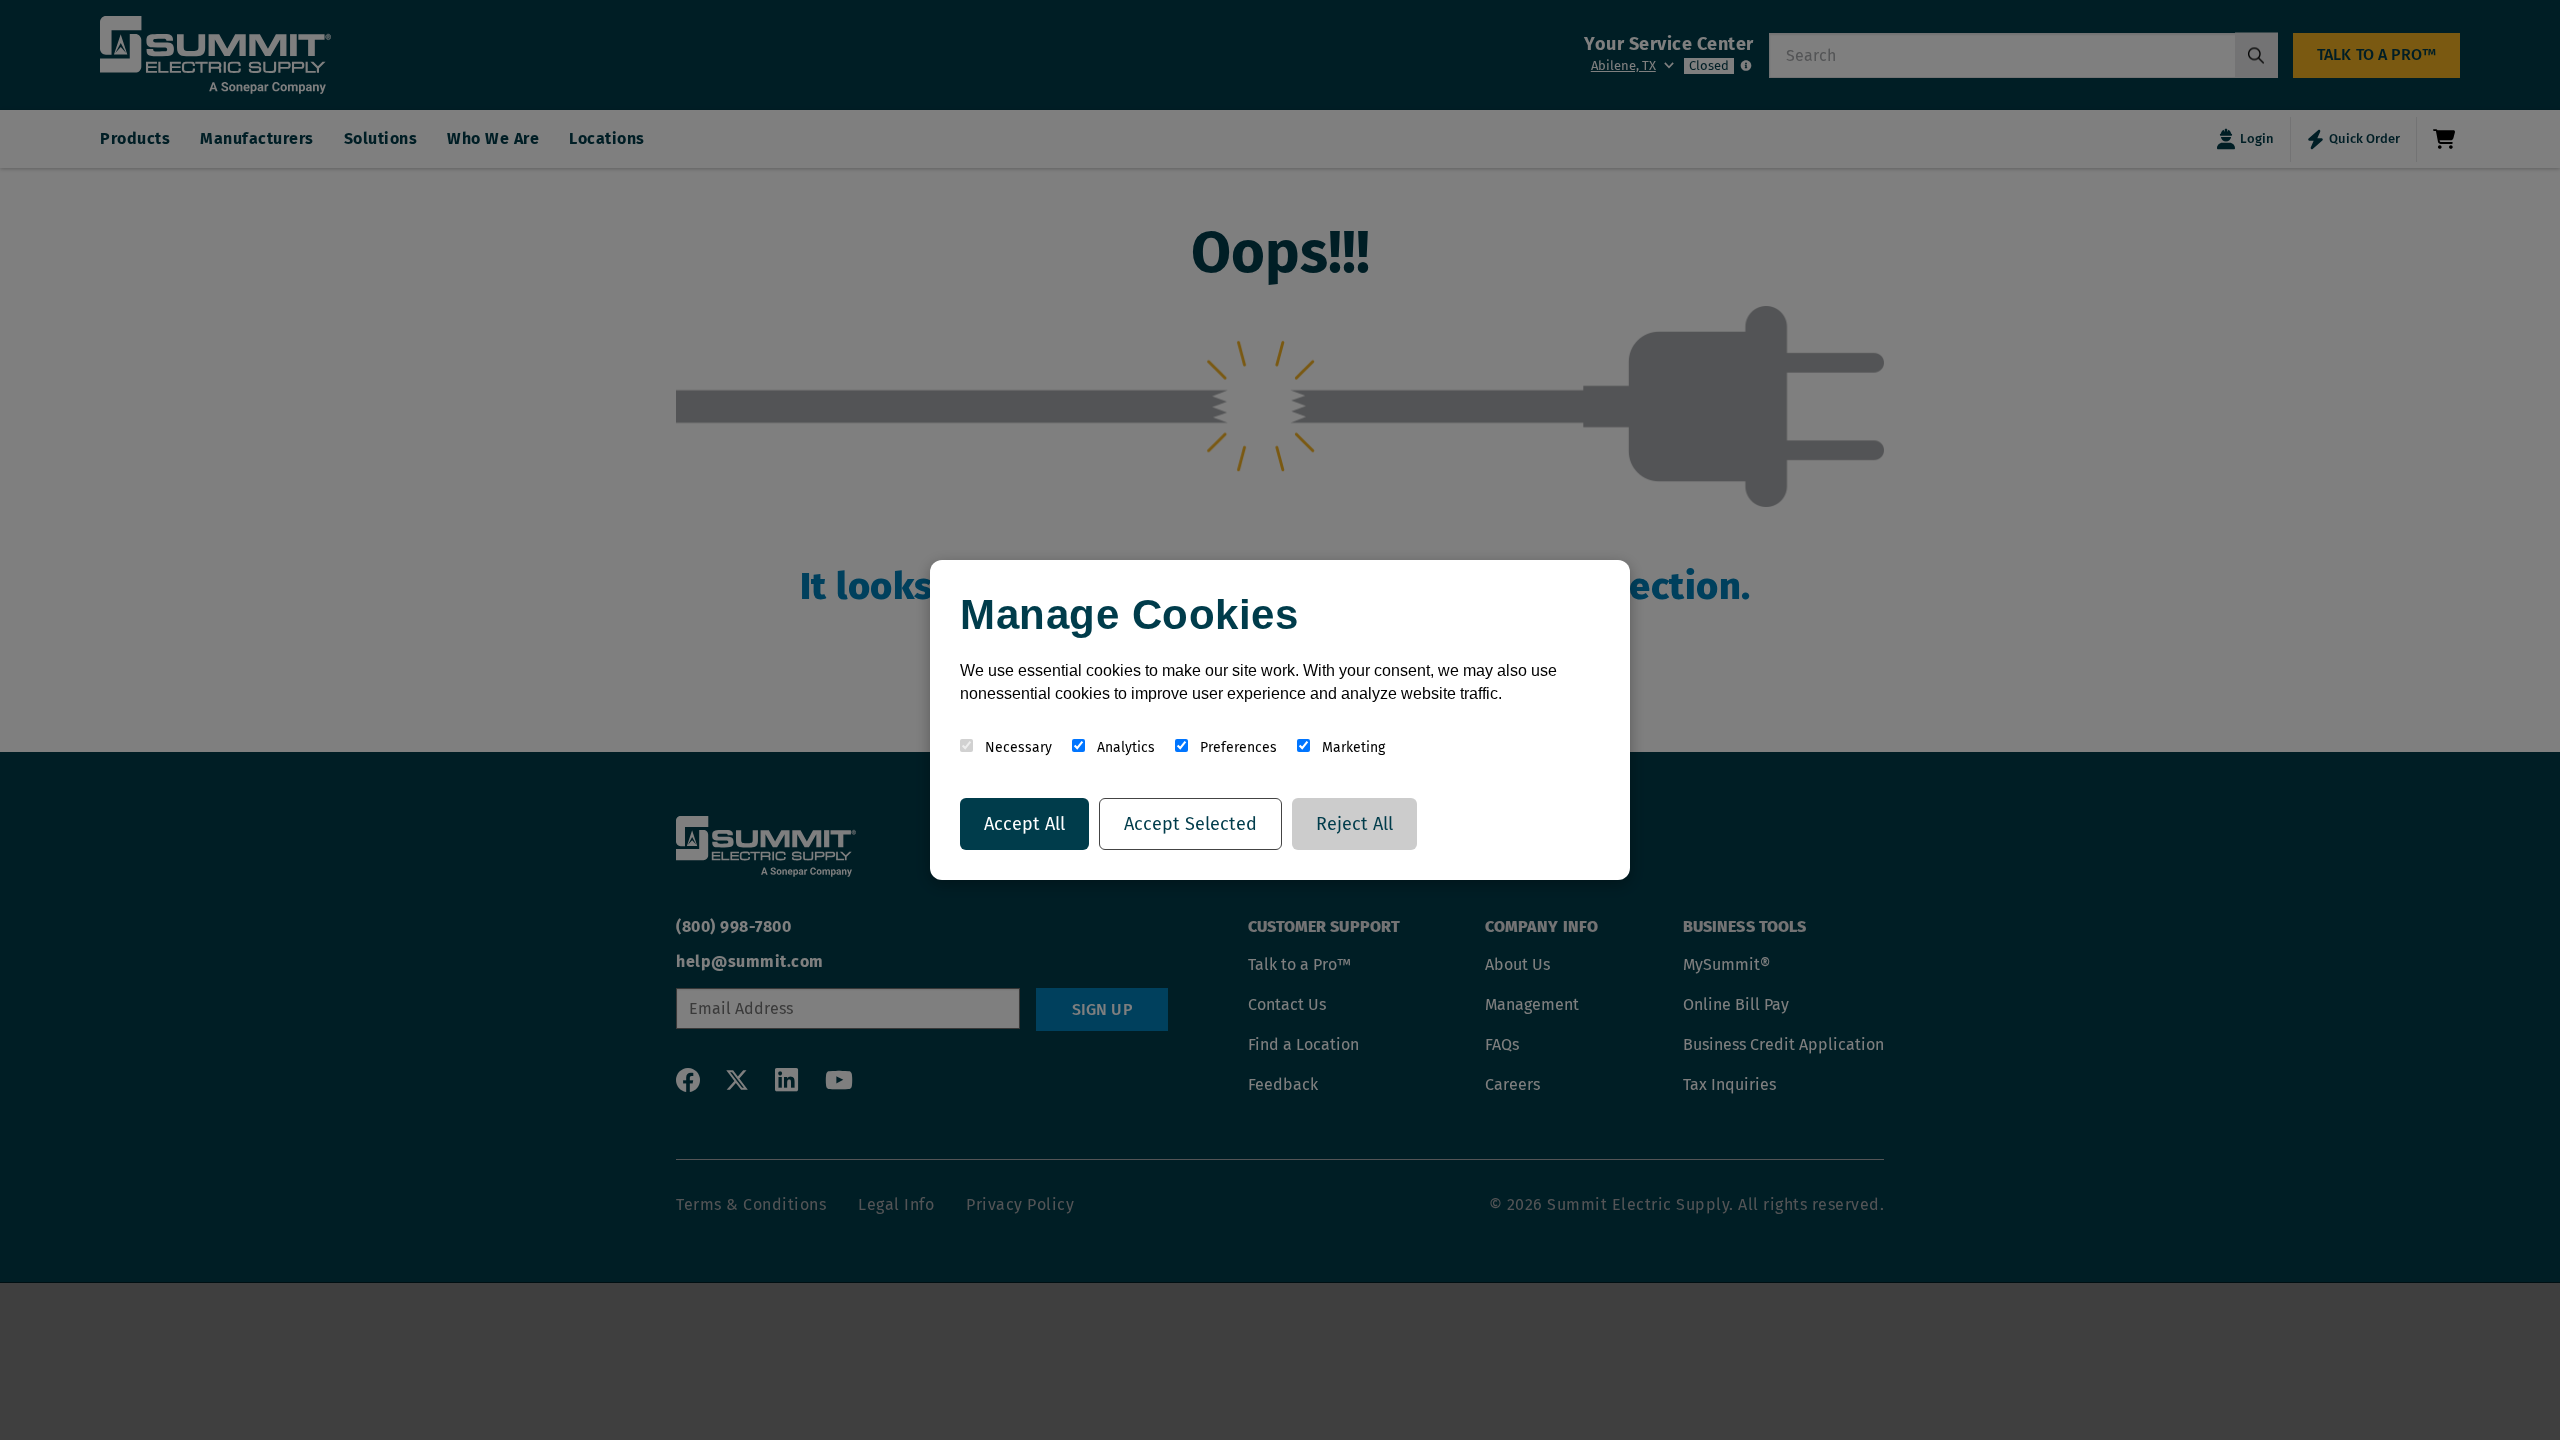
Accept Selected (1190, 824)
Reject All (1354, 824)
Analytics (1124, 747)
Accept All (1024, 824)
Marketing (1351, 747)
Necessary (1016, 747)
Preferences (1236, 747)
